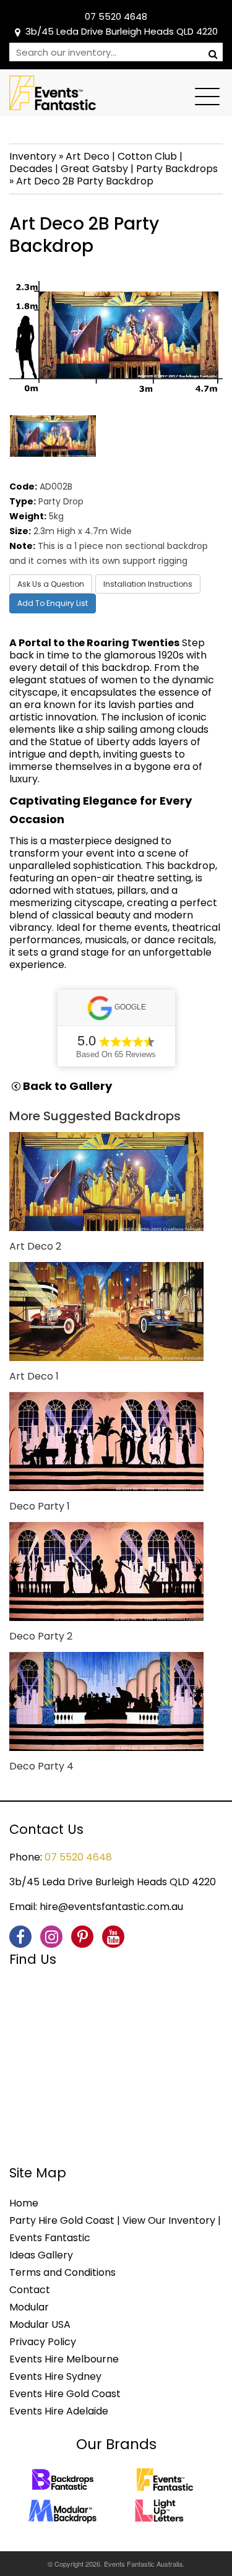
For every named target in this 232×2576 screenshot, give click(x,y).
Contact (30, 2290)
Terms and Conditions (62, 2272)
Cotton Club (147, 156)
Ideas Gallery (41, 2255)
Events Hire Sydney (55, 2376)
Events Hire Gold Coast (65, 2394)
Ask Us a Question (51, 584)
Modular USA (40, 2324)
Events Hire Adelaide (59, 2411)
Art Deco (88, 156)
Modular (29, 2307)
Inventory (33, 156)
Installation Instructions (148, 584)
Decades (31, 169)
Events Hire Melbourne (64, 2359)
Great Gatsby (94, 169)
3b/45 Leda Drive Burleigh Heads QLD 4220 (122, 31)
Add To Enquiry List (53, 603)
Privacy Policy (43, 2342)
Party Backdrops (177, 169)
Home (24, 2203)
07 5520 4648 (116, 16)
